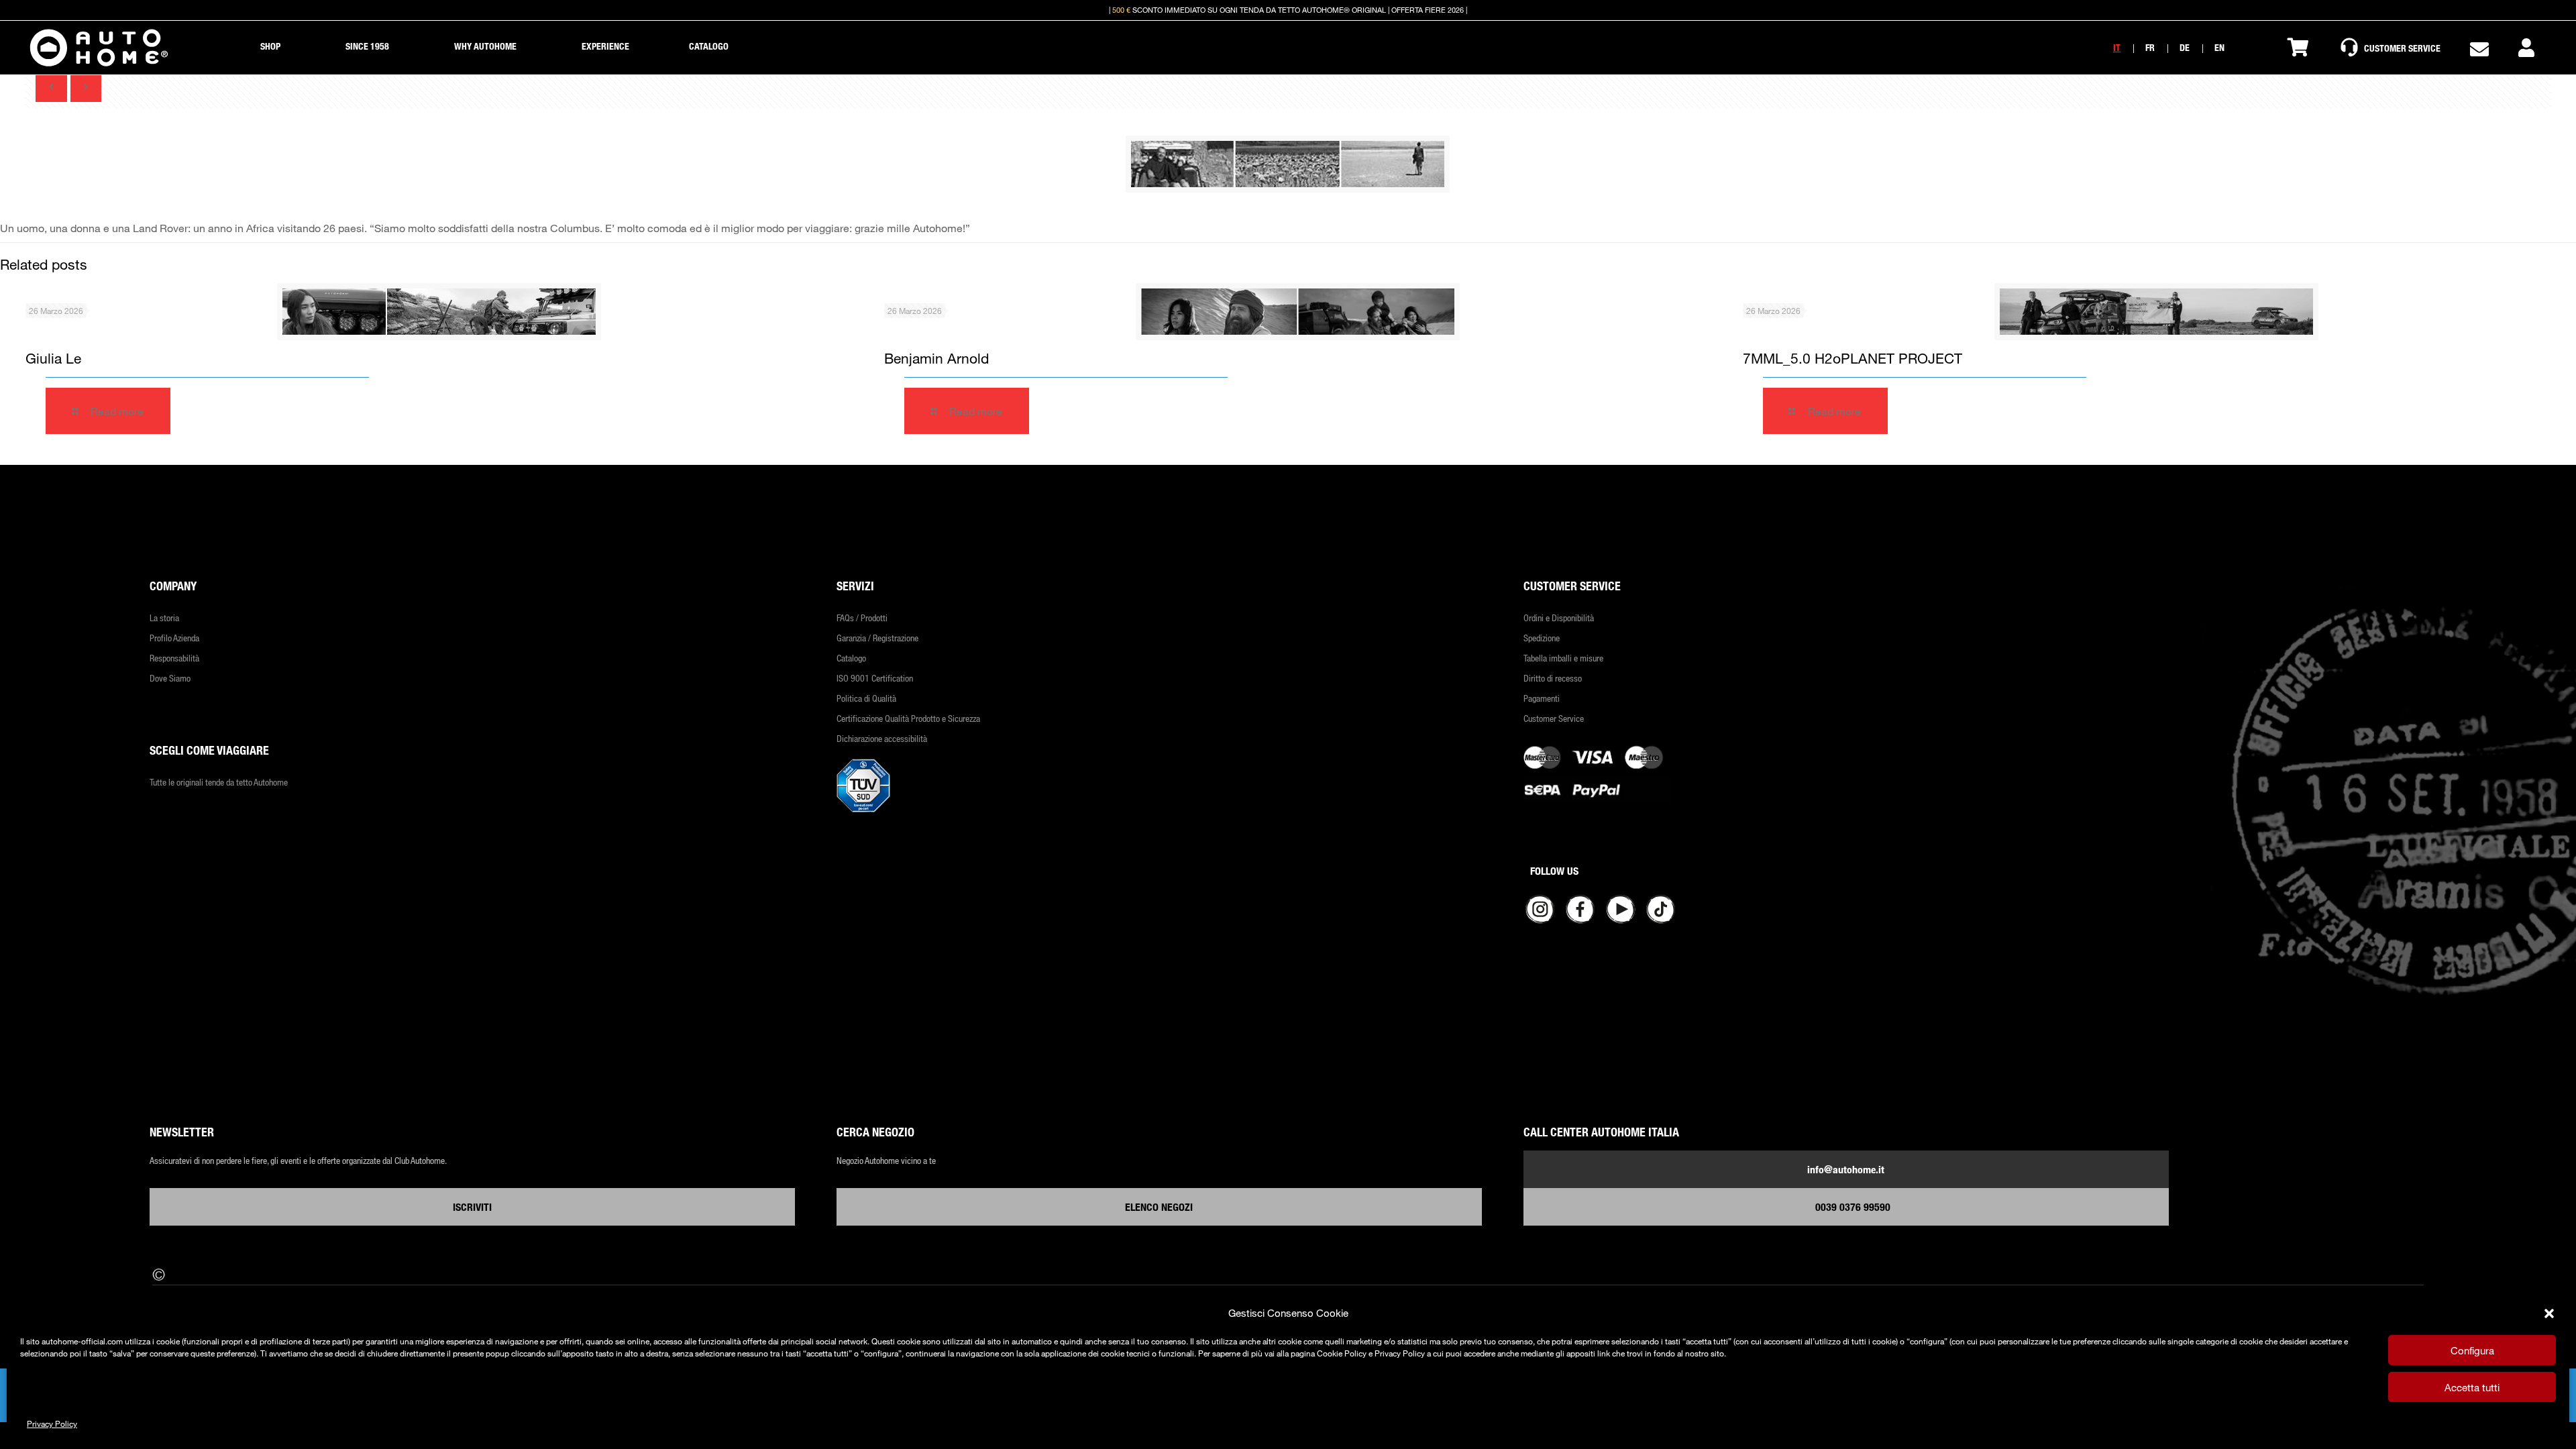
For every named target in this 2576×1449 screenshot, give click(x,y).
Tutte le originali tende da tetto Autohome (219, 782)
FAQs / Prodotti (862, 618)
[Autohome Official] (99, 48)
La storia (164, 618)
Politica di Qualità (866, 698)
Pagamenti (1542, 698)
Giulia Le (53, 358)
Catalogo (851, 658)
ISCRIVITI (472, 1207)
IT (2117, 47)
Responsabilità (174, 658)
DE (2185, 47)
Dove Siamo (170, 678)
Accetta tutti (2472, 1387)
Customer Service (1554, 718)
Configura (2472, 1350)
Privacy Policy (52, 1424)
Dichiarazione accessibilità (882, 738)
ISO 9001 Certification (875, 678)
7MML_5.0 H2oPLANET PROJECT (1853, 358)
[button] (2549, 1313)
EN (2219, 47)
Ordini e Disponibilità (1559, 618)
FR (2150, 47)
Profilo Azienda (174, 638)
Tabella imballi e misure (1563, 658)
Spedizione (1542, 638)
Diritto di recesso (1553, 678)
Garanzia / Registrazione (877, 638)
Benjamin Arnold (936, 358)
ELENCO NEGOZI (1159, 1207)
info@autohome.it (1846, 1169)
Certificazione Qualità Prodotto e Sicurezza (908, 718)
